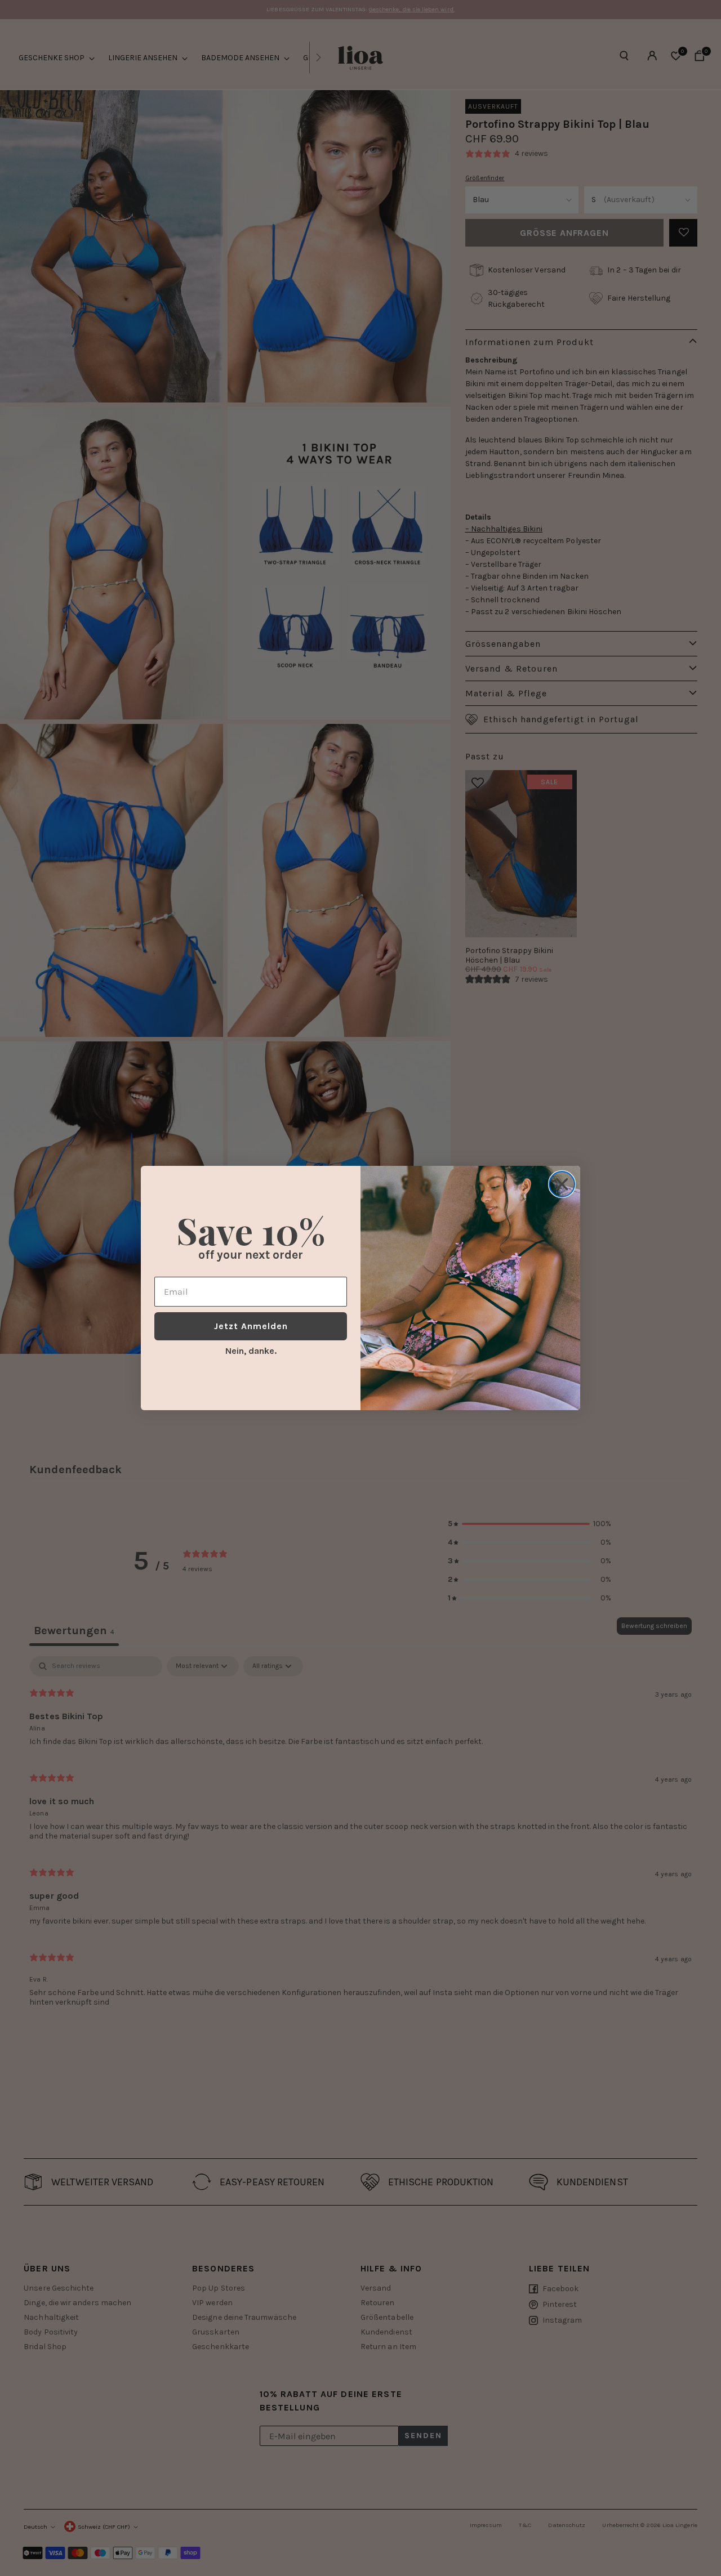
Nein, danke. (251, 1351)
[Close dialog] (562, 1184)
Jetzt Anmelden (251, 1326)
